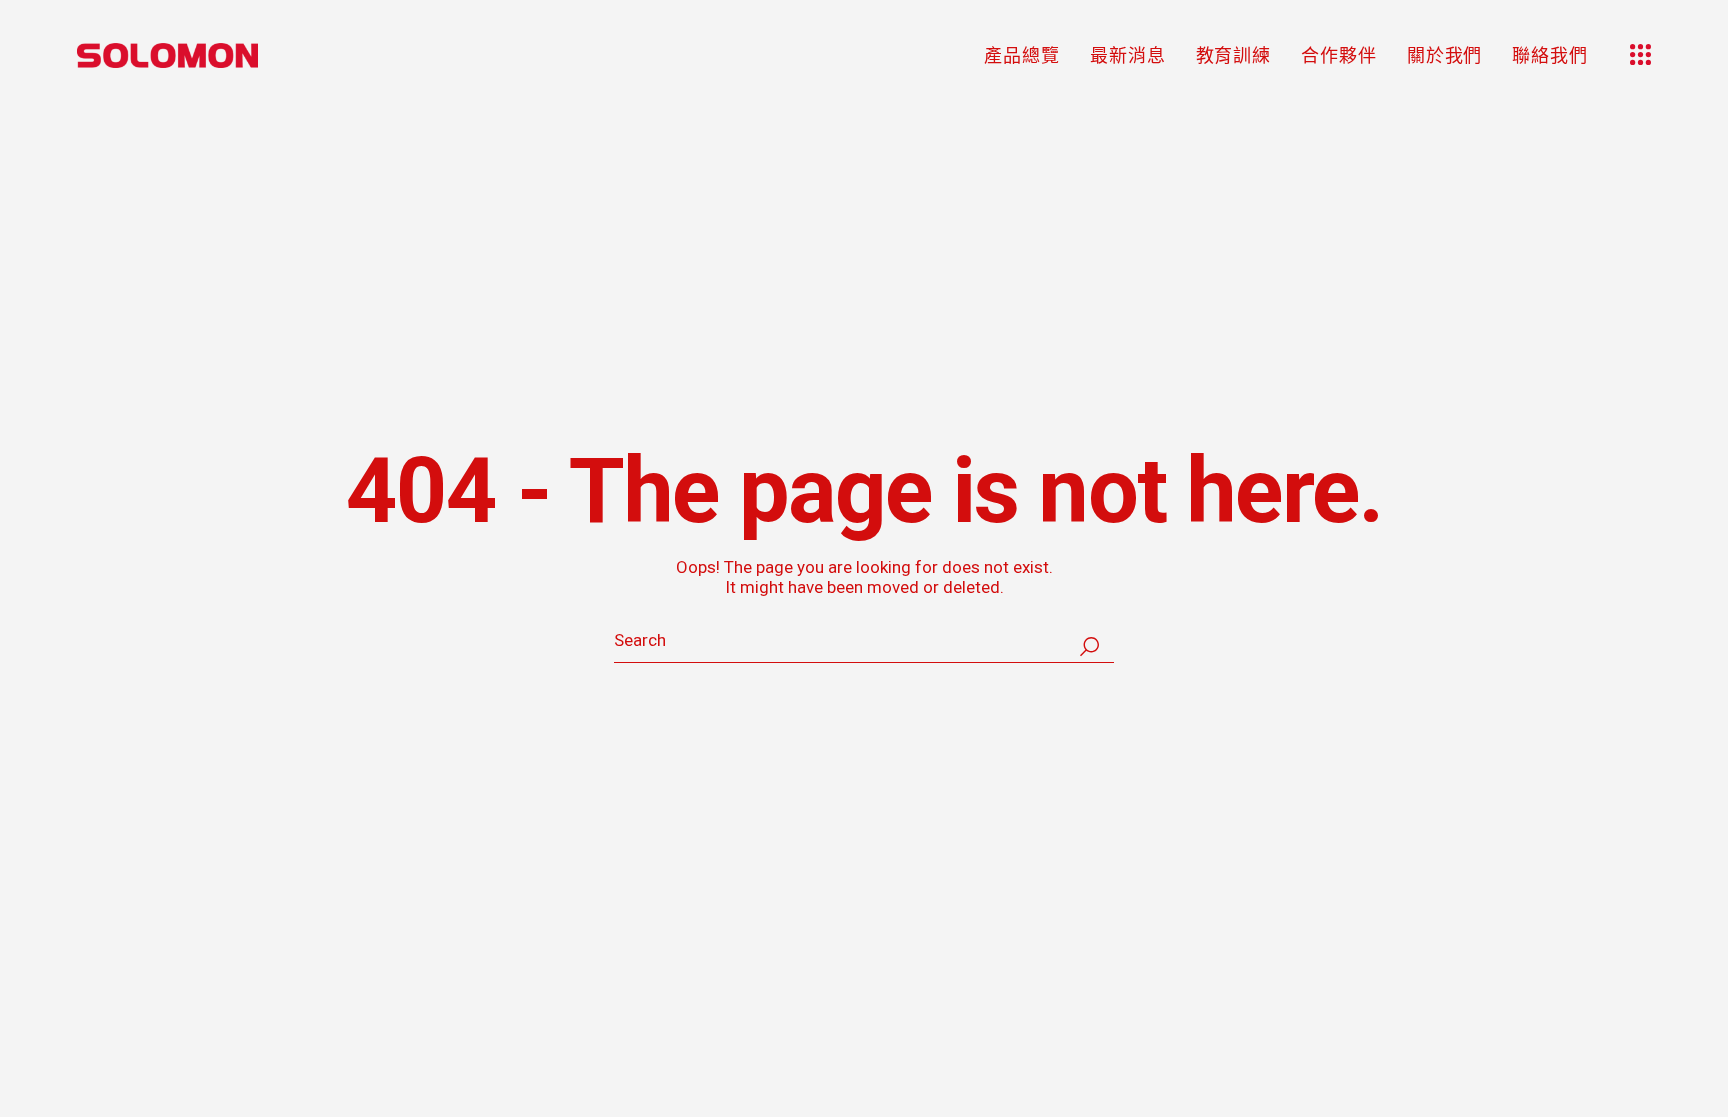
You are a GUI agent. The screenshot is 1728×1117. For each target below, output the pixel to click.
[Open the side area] (1640, 55)
